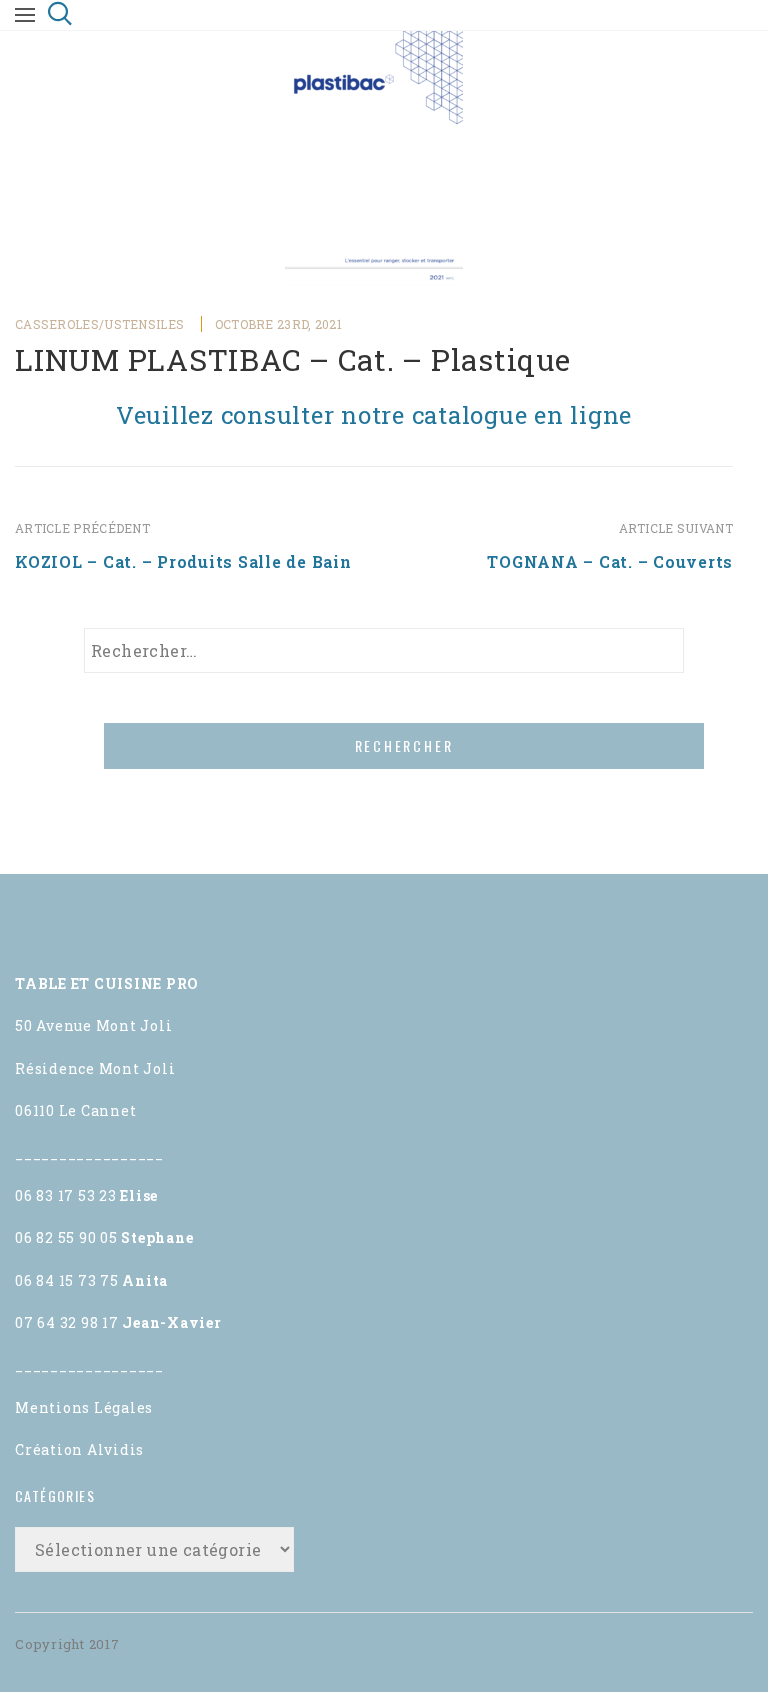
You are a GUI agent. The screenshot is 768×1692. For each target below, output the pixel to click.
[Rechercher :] (384, 650)
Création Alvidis (79, 1449)
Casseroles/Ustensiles (99, 324)
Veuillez (374, 415)
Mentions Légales (84, 1407)
